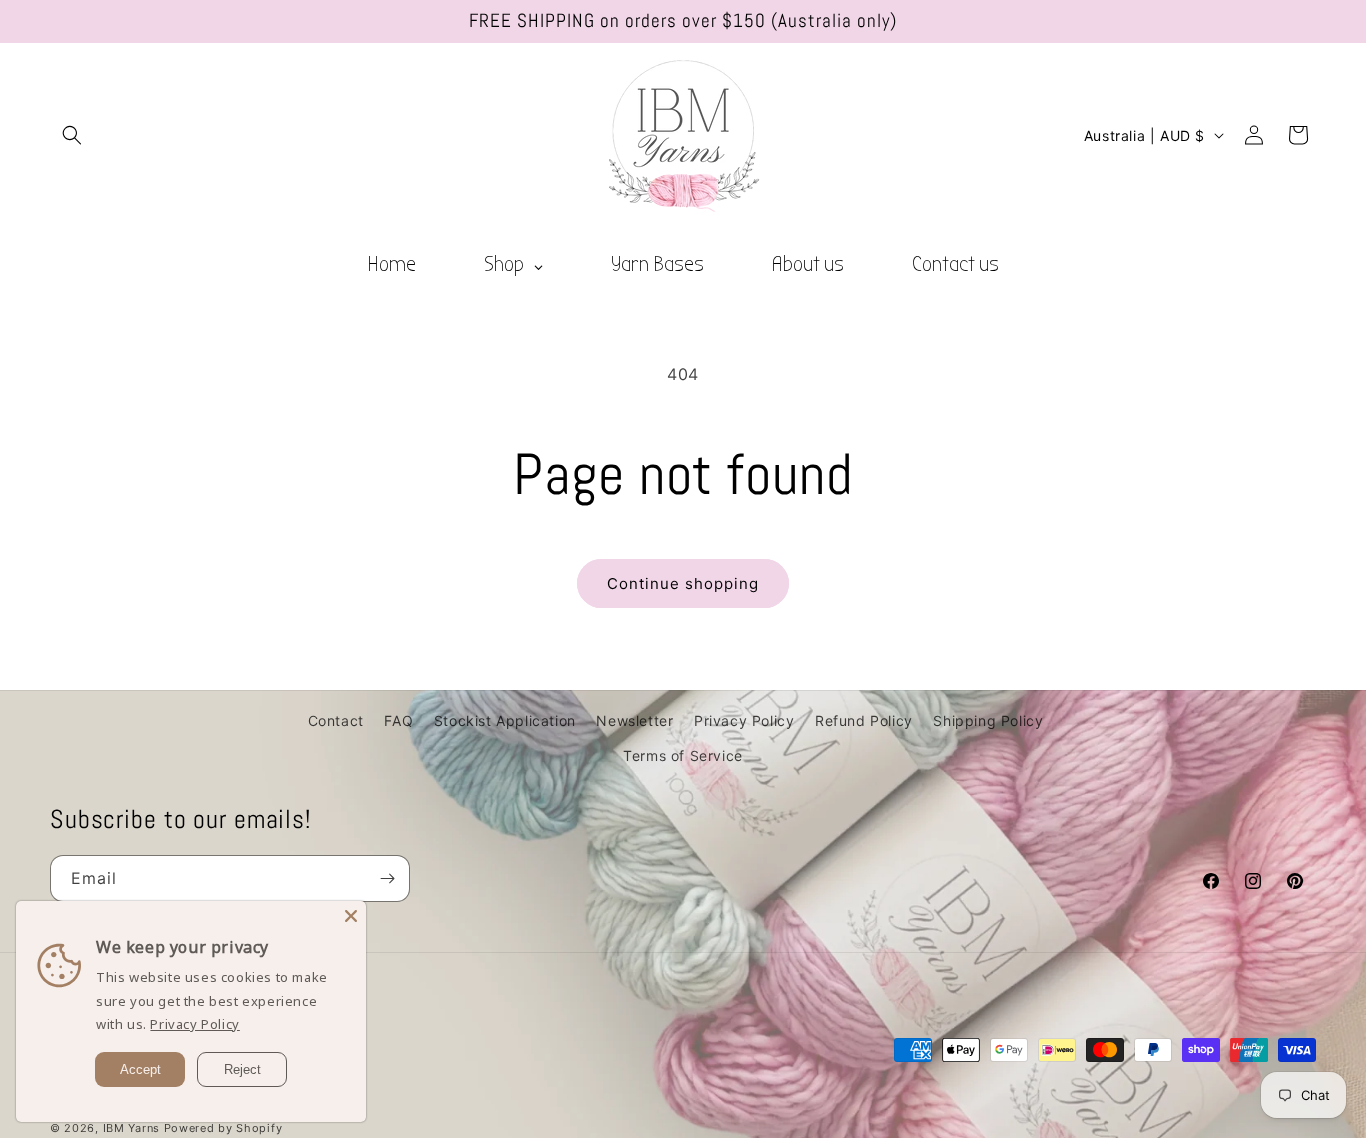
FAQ (398, 720)
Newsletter (634, 720)
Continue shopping (683, 583)
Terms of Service (683, 755)
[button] (72, 135)
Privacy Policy (744, 720)
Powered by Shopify (223, 1128)
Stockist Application (505, 720)
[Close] (351, 916)
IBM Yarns (131, 1128)
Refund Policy (864, 720)
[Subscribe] (387, 878)
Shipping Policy (988, 720)
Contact (336, 720)
